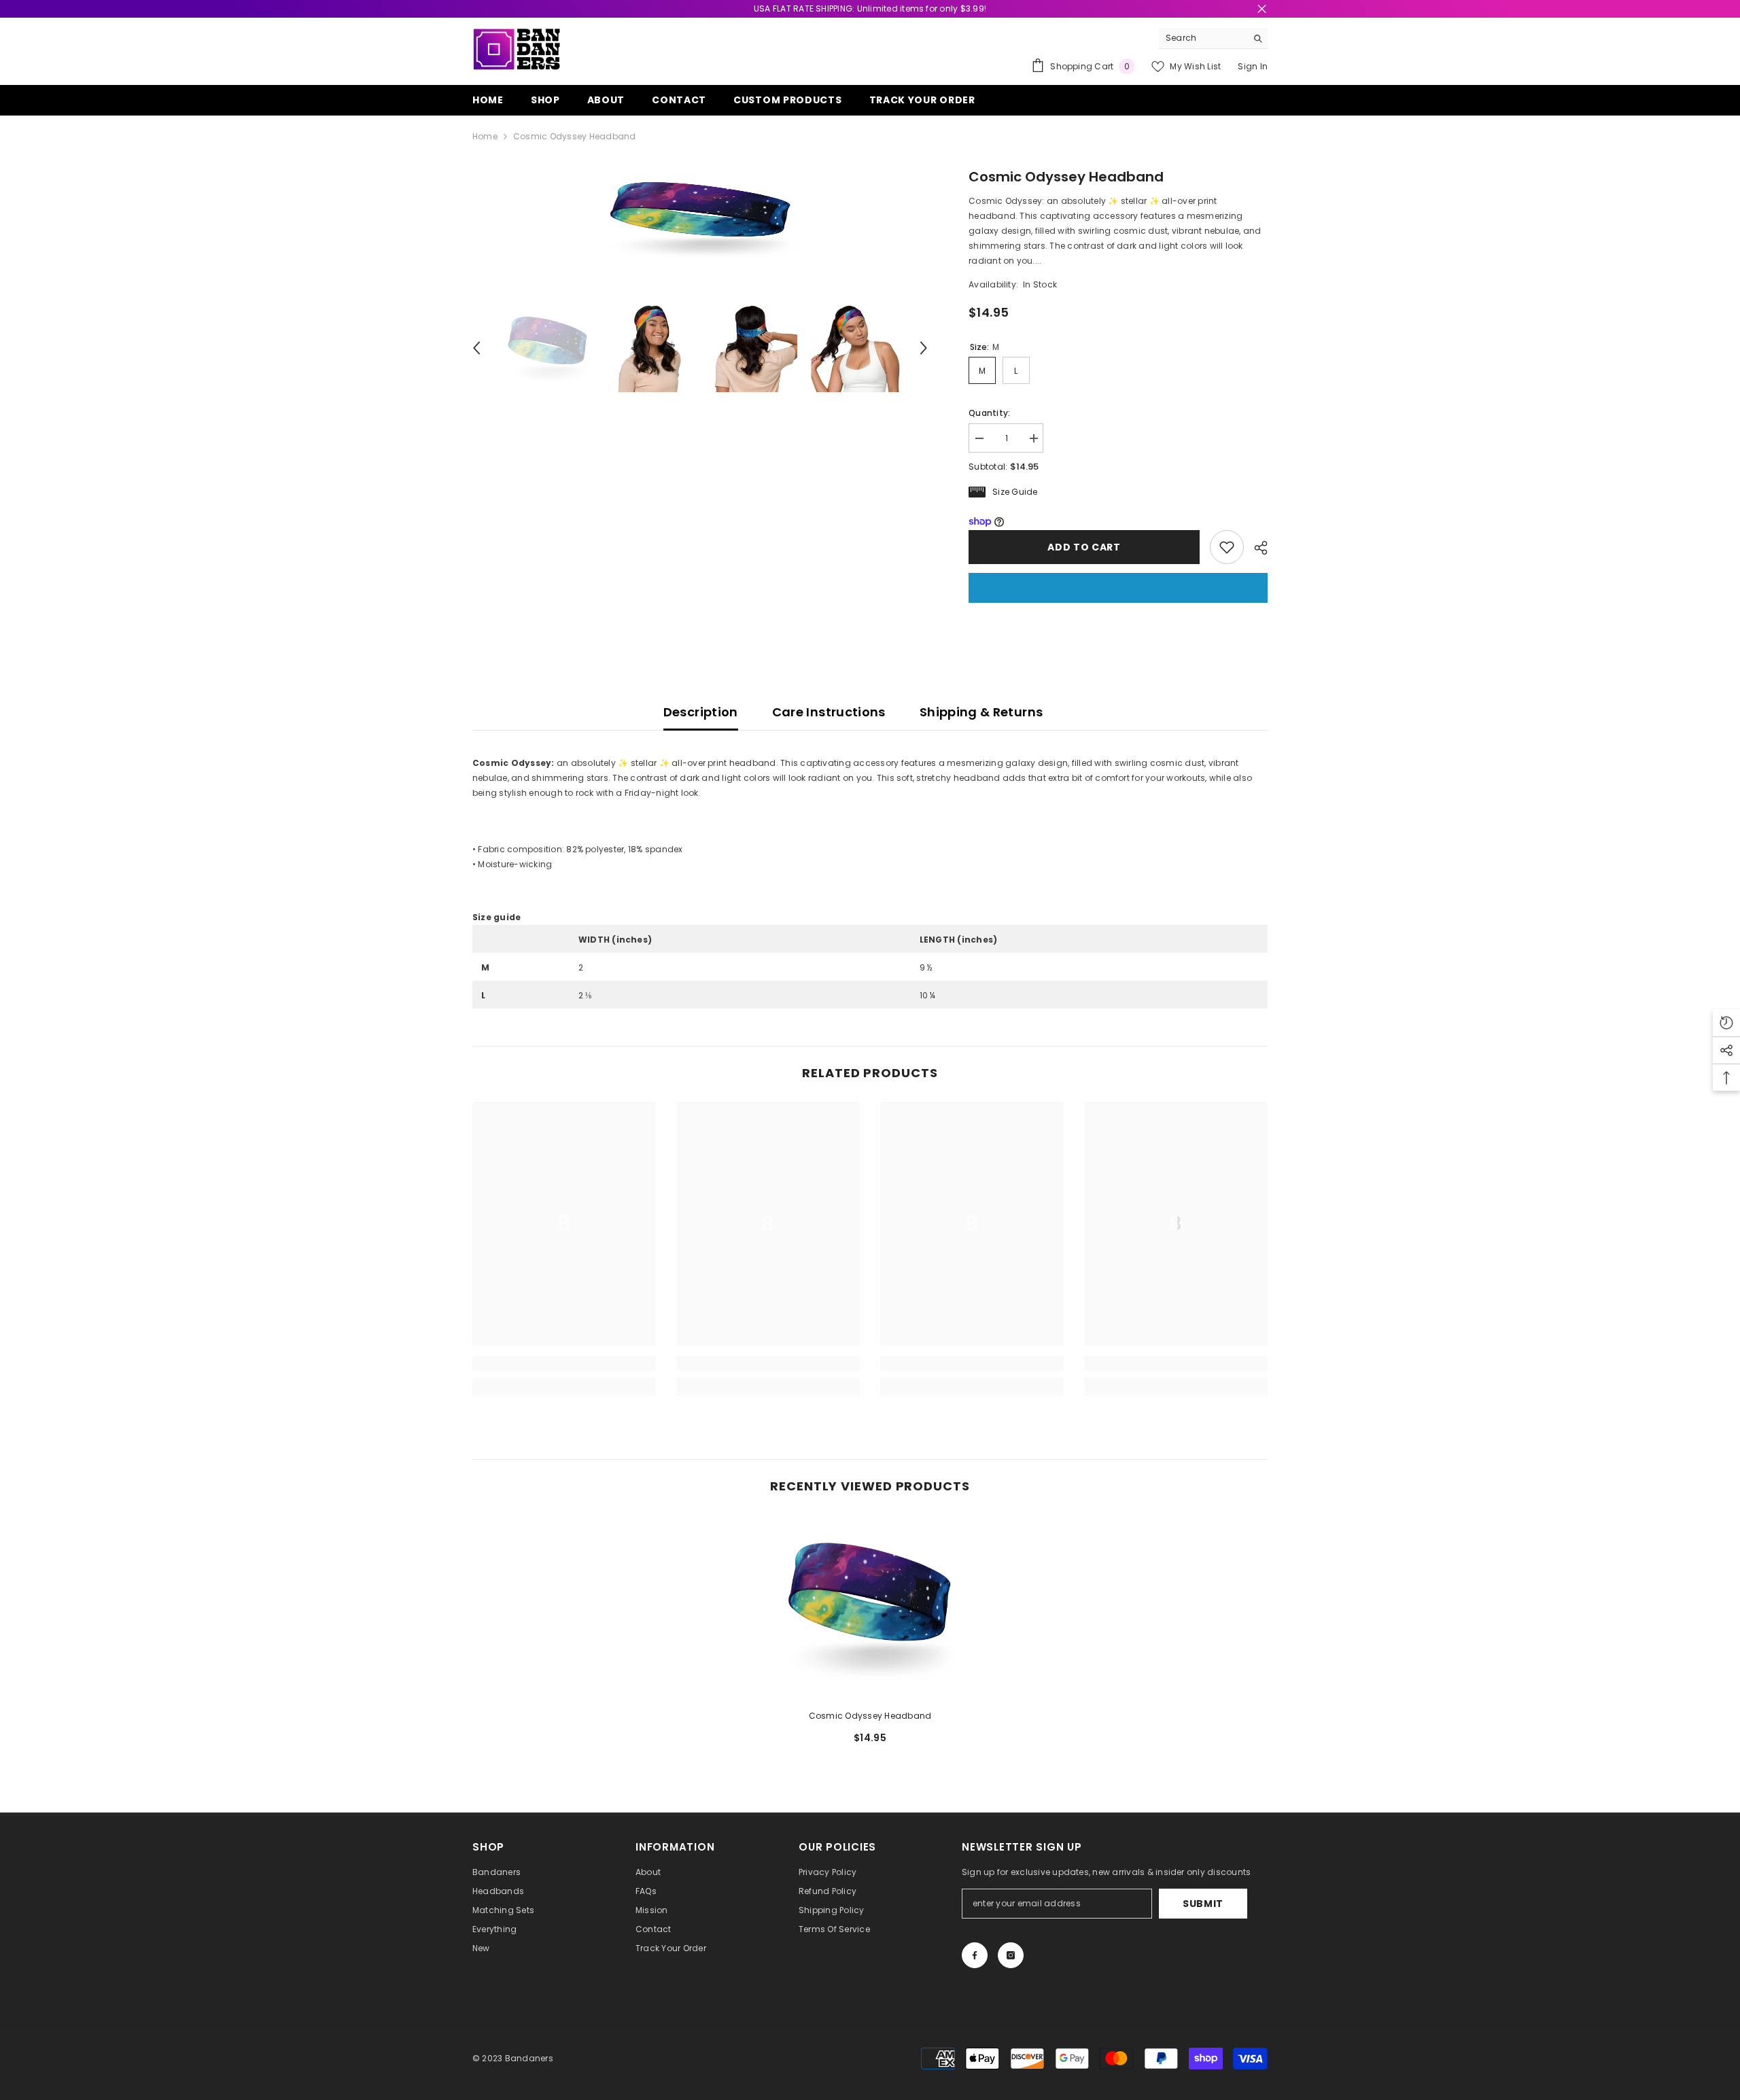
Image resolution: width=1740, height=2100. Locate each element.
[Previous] (476, 348)
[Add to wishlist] (1227, 547)
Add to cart (1082, 547)
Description (701, 712)
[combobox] (1203, 38)
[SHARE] (1256, 548)
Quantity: (989, 413)
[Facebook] (975, 1955)
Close (1262, 9)
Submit (1203, 1904)
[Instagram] (1011, 1955)
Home (485, 136)
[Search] (1213, 38)
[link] (564, 1363)
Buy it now (1118, 588)
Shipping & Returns (981, 712)
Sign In (1253, 66)
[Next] (924, 348)
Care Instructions (829, 712)
